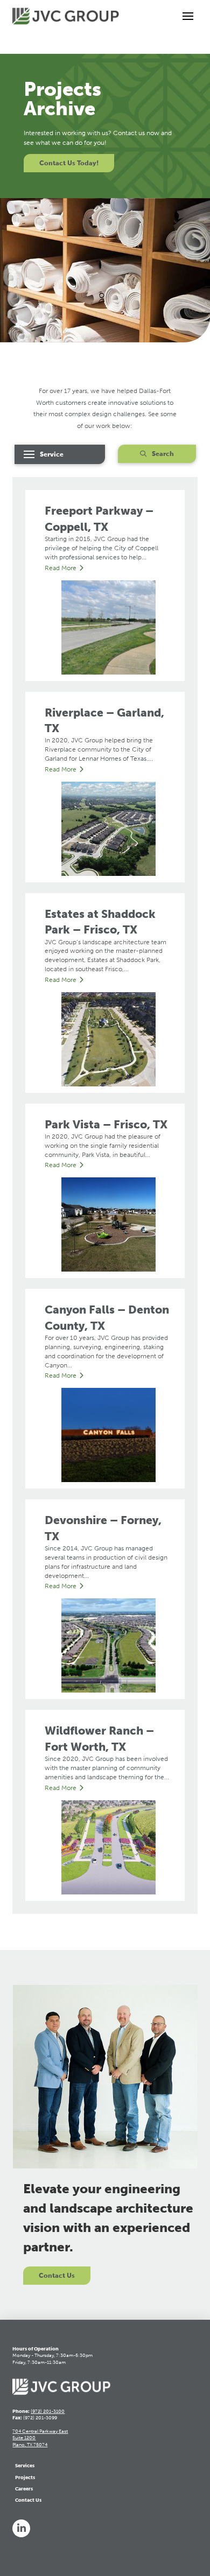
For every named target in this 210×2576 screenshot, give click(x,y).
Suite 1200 (24, 2438)
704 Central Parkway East (40, 2431)
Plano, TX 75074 (30, 2445)
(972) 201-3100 (48, 2411)
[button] (188, 16)
